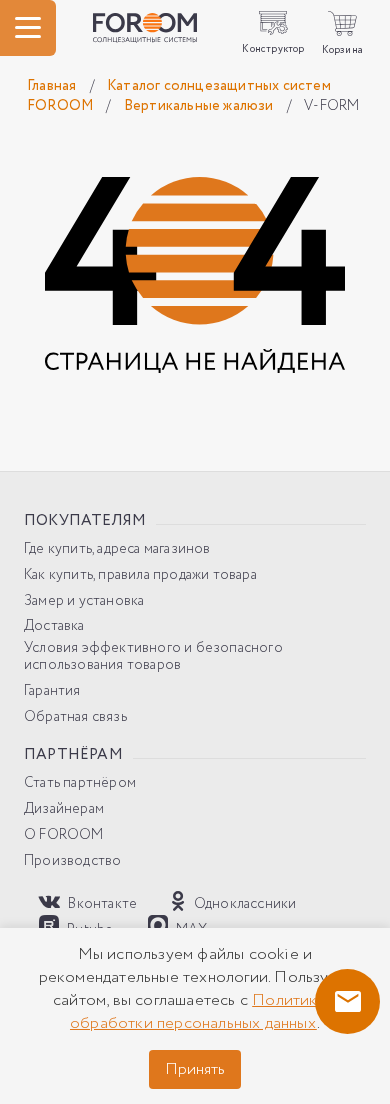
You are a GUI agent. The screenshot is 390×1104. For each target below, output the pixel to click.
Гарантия (52, 691)
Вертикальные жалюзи (200, 106)
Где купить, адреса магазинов (117, 549)
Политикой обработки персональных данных (203, 1012)
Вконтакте (101, 903)
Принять (195, 1069)
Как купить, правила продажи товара (140, 575)
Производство (72, 861)
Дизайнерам (64, 809)
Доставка (54, 626)
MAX (190, 928)
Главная (53, 86)
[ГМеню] (28, 28)
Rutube (88, 928)
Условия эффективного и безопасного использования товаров (153, 657)
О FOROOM (64, 835)
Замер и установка (84, 601)
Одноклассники (243, 903)
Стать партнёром (80, 783)
